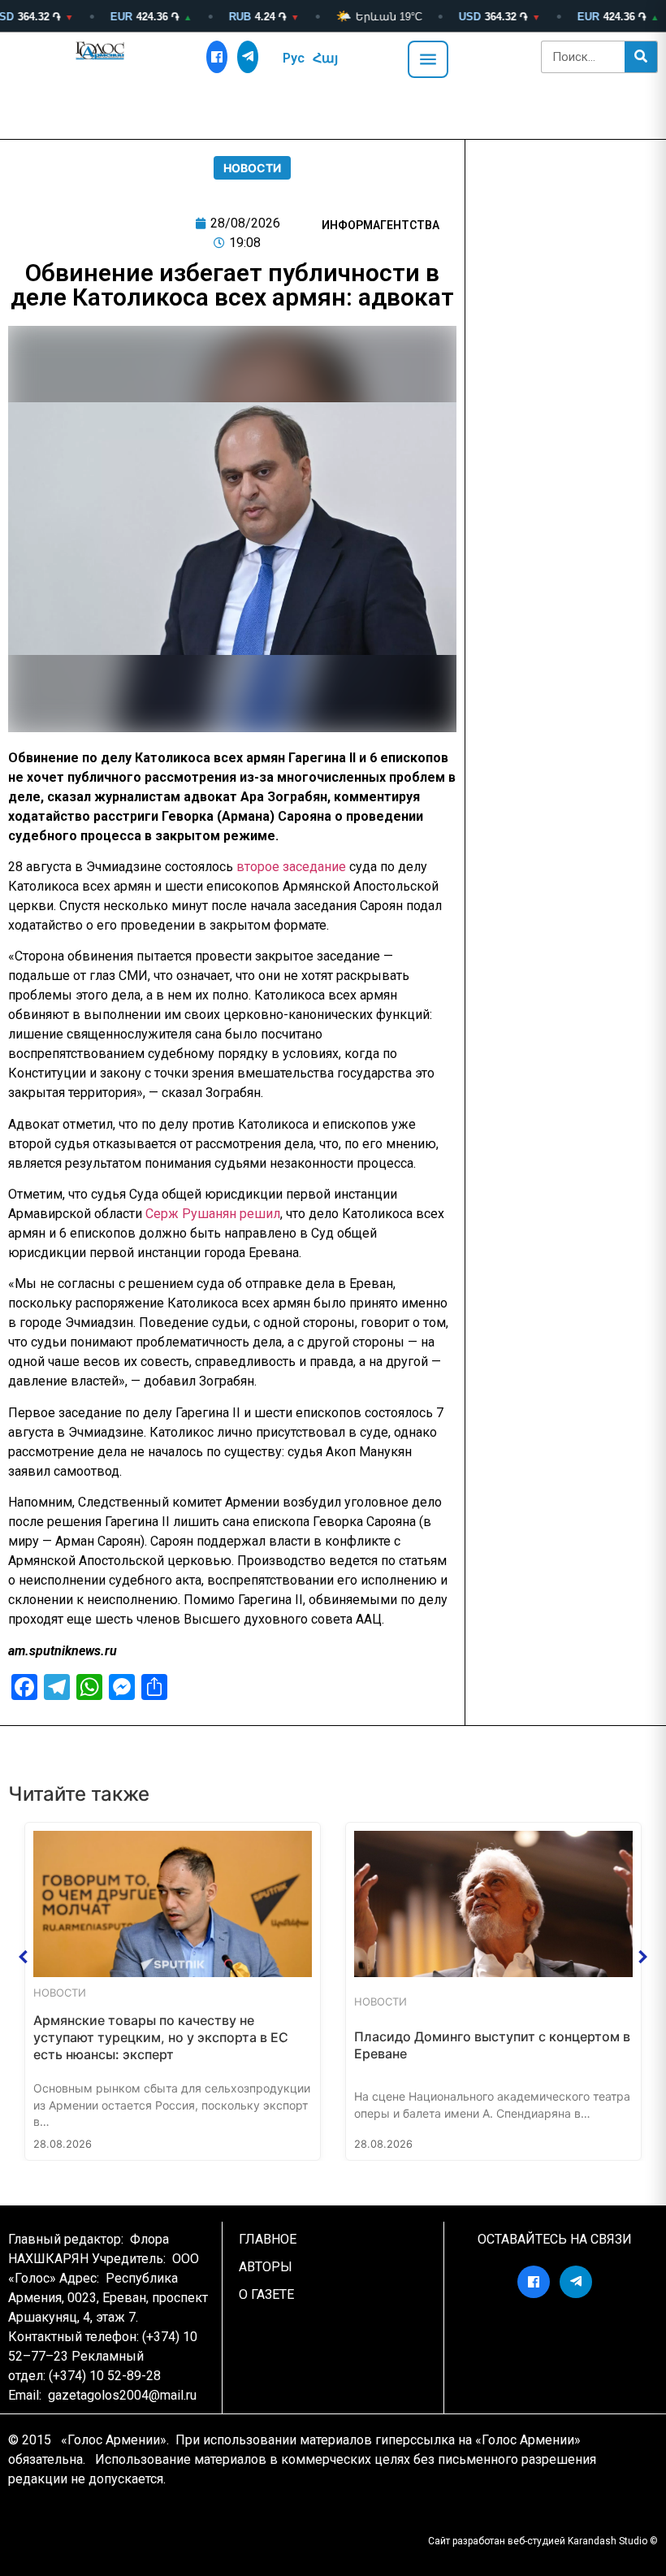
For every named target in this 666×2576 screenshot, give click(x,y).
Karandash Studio (608, 2541)
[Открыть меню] (428, 59)
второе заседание (291, 867)
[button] (24, 1957)
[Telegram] (248, 57)
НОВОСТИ (252, 168)
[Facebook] (217, 57)
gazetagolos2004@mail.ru (122, 2395)
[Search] (641, 57)
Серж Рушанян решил (213, 1214)
